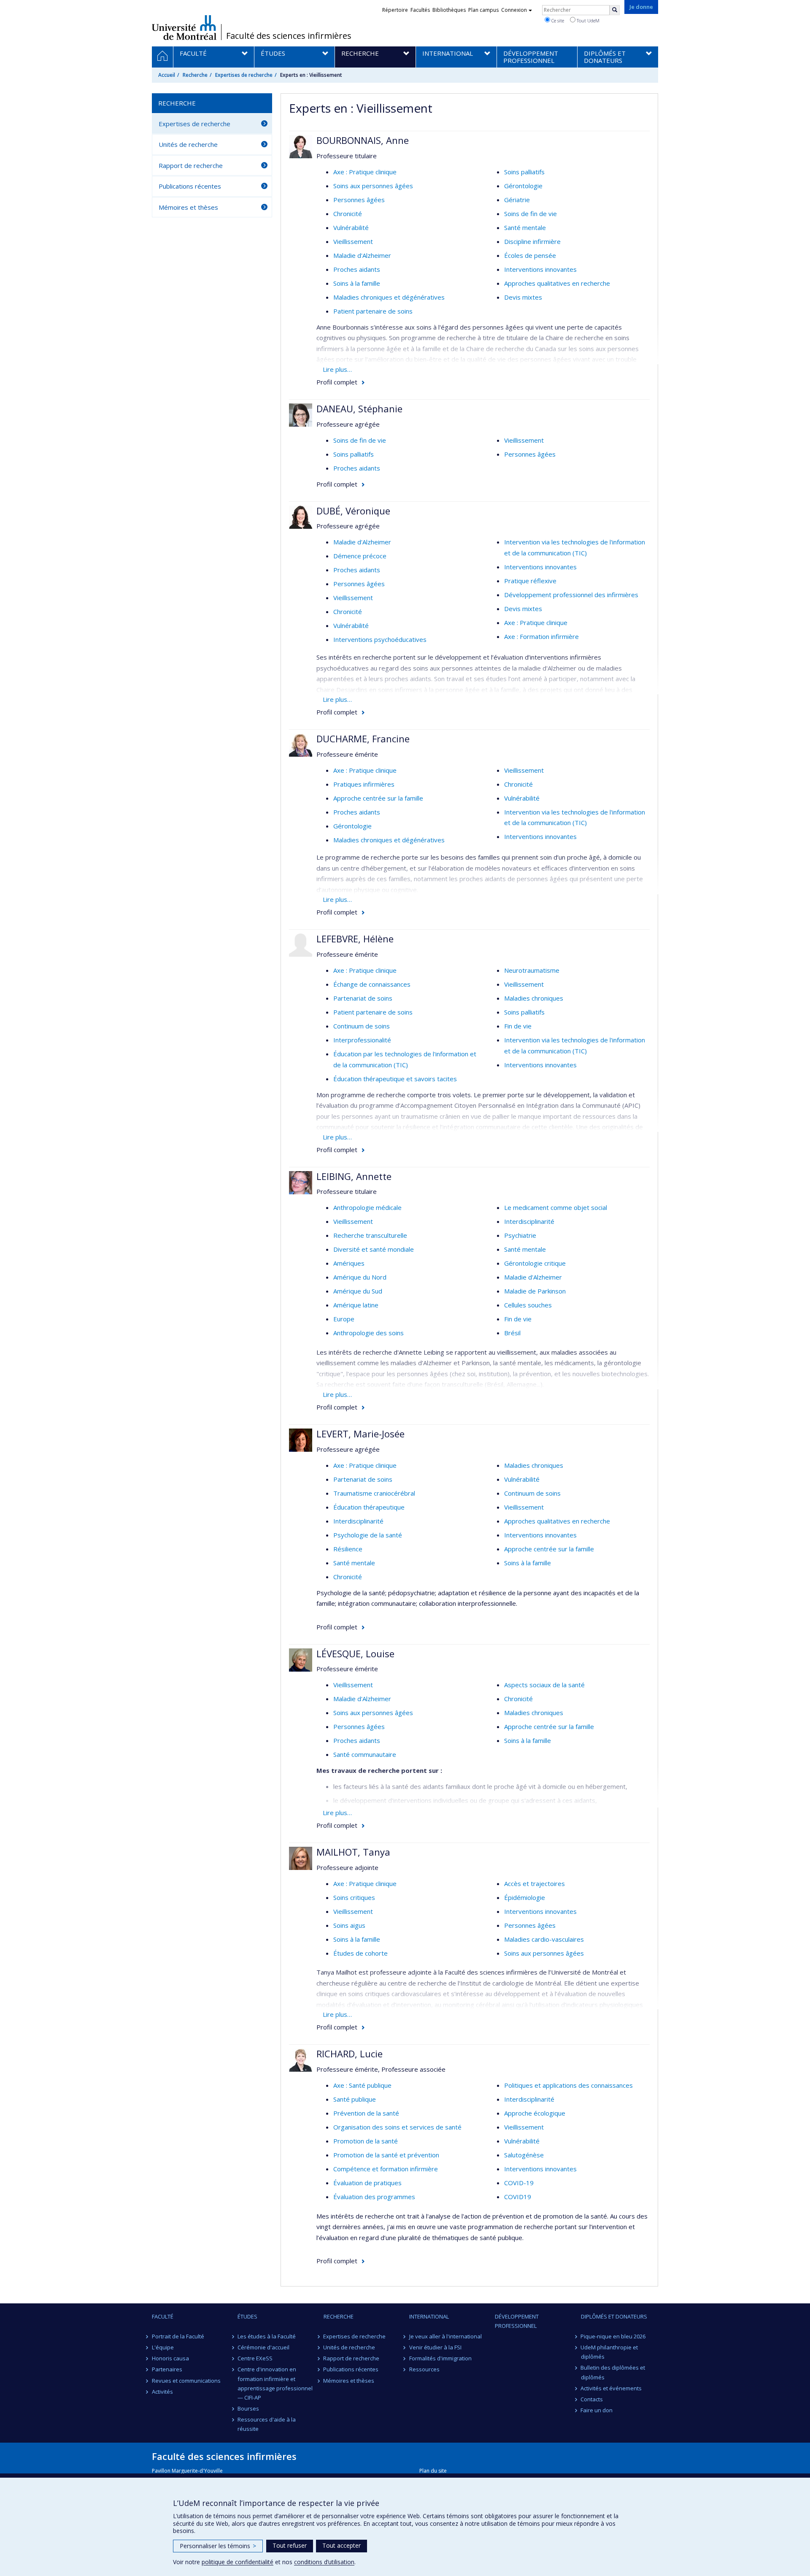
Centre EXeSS (255, 2358)
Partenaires (167, 2369)
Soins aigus (349, 1925)
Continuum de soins (362, 1026)
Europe (344, 1319)
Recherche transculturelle (370, 1235)
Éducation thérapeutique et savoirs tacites (395, 1079)
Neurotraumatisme (532, 970)
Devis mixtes (523, 297)
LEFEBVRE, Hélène (355, 939)
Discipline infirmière (532, 241)
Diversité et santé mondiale (374, 1249)
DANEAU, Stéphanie (359, 409)
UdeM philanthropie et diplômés (610, 2352)
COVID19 (518, 2197)
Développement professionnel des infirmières (571, 595)
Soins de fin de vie (531, 214)
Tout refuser (290, 2545)
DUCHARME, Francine (363, 739)
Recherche (195, 75)
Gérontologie (523, 186)
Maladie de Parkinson (535, 1291)
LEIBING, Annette (354, 1176)
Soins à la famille (357, 283)
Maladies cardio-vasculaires (544, 1939)
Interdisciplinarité (529, 1221)
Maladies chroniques (534, 998)
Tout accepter (342, 2545)
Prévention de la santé (366, 2113)
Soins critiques (354, 1897)
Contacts (592, 2399)
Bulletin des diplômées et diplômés (613, 2372)
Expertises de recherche (244, 75)
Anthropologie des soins (369, 1333)
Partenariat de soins (363, 998)
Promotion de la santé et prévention (386, 2155)
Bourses (248, 2408)
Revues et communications (186, 2381)
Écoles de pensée (530, 255)
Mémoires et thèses (188, 207)
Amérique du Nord (360, 1277)
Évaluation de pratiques (367, 2183)
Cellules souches (528, 1305)
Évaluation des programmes (374, 2197)
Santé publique (355, 2099)
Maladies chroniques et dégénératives (389, 297)
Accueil (167, 75)
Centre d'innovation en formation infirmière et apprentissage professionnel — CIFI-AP (275, 2383)
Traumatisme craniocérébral (374, 1493)
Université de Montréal (184, 27)
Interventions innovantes (540, 269)
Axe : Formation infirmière (541, 636)
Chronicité (348, 214)
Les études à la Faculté (267, 2336)
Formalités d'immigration (440, 2358)
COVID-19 (519, 2183)
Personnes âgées (359, 200)
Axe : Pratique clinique (365, 172)
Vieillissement (353, 241)
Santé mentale (525, 227)
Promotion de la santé (366, 2141)
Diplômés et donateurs (614, 2316)
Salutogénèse (524, 2155)
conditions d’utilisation (324, 2562)
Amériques (349, 1263)
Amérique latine (356, 1305)
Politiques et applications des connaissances (568, 2085)
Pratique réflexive (530, 581)
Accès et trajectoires (535, 1883)
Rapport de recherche (191, 165)
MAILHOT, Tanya (353, 1852)
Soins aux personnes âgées (373, 186)
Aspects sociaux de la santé (544, 1685)
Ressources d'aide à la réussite (267, 2424)
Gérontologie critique (535, 1263)
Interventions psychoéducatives (380, 639)
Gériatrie (517, 200)
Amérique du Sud (358, 1291)
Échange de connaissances (372, 984)
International (429, 2316)
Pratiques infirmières (364, 784)
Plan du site (433, 2471)
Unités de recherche (188, 144)
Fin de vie (518, 1026)
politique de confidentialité (238, 2562)
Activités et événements (612, 2388)
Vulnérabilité (351, 227)
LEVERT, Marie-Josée (360, 1434)
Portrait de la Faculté (178, 2336)
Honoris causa (170, 2358)
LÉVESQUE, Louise (355, 1653)
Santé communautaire (365, 1754)
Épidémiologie (525, 1897)
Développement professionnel (517, 2321)
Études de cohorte (360, 1953)
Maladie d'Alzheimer (362, 255)
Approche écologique (535, 2113)
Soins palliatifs (524, 172)
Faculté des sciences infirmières (289, 36)
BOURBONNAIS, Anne (363, 140)
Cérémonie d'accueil (263, 2347)
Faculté (163, 2316)
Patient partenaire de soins (373, 311)
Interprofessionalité (362, 1040)
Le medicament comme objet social (556, 1207)
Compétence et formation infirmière (386, 2169)
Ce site (557, 20)
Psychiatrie (520, 1235)
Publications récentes (190, 186)
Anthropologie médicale (367, 1207)
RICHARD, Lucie (350, 2054)
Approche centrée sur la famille (378, 798)
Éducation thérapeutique (369, 1507)
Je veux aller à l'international (445, 2336)
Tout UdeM (587, 20)
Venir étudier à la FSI (435, 2347)
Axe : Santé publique (362, 2085)
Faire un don (597, 2410)
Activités (162, 2392)
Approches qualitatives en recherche (557, 283)
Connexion (514, 10)
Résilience (348, 1549)
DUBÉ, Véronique (353, 511)
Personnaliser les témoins (218, 2546)
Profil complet (337, 382)
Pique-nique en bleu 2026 (613, 2336)
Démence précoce (360, 556)
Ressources (424, 2369)
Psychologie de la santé (368, 1535)
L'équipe (163, 2347)
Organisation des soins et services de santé (397, 2127)
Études (247, 2316)
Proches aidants (357, 269)
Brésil (512, 1333)
